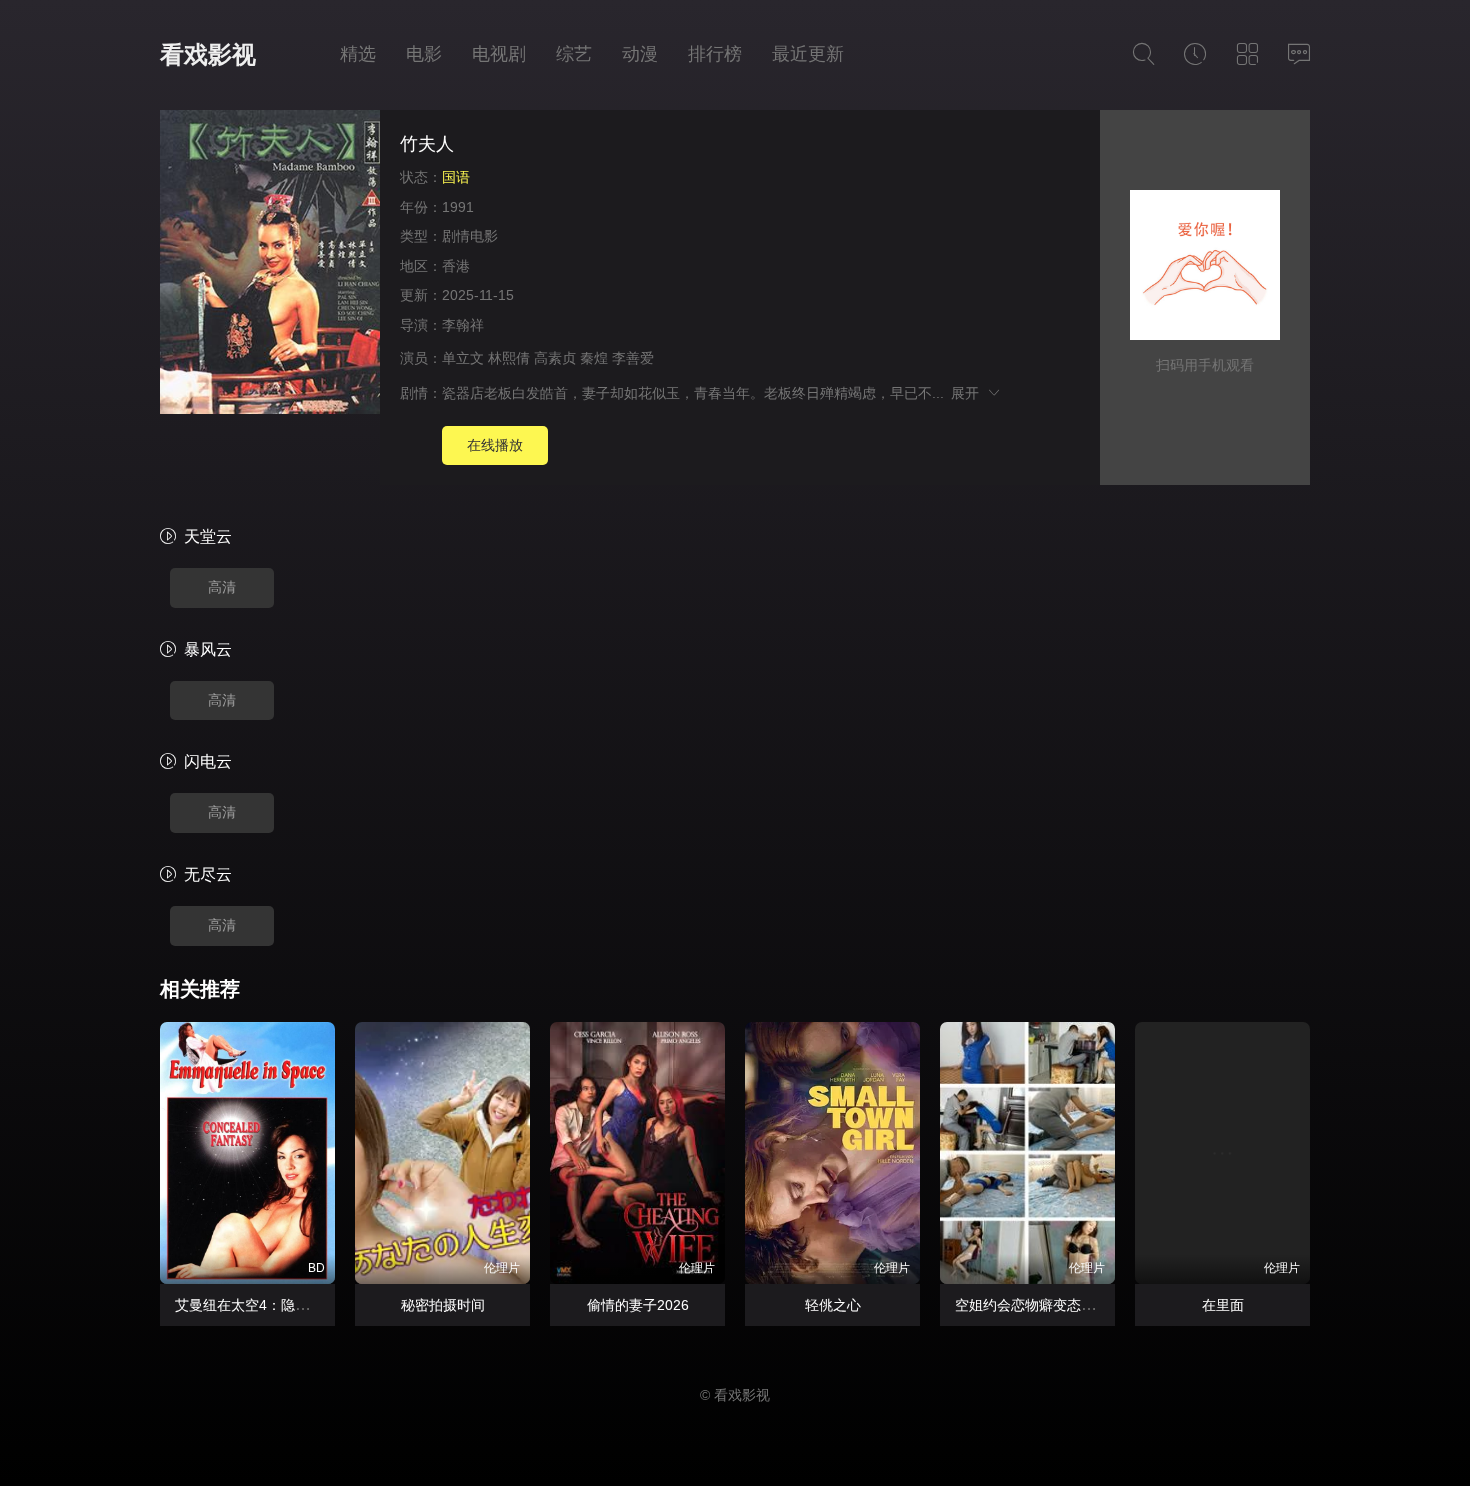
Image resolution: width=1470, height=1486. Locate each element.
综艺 (574, 54)
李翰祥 (463, 325)
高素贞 (555, 358)
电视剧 (499, 54)
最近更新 (808, 54)
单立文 (463, 358)
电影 (424, 54)
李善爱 (633, 358)
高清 (222, 587)
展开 (968, 393)
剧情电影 (470, 236)
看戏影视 (208, 54)
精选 (358, 54)
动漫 (640, 54)
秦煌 (594, 358)
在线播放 (495, 445)
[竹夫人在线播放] (270, 265)
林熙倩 (509, 358)
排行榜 (715, 54)
